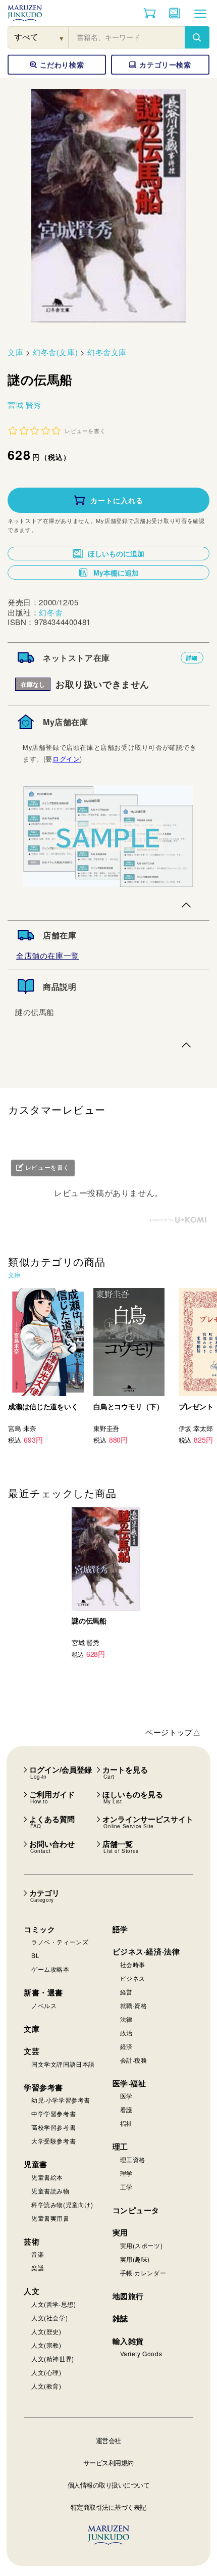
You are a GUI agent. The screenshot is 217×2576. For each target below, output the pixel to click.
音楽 (38, 2254)
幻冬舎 (51, 612)
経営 (126, 1992)
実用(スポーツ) (142, 2245)
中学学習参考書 (53, 2113)
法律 (126, 2019)
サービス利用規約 (108, 2463)
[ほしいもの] (175, 13)
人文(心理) (46, 2372)
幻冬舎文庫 (107, 352)
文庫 (15, 352)
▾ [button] (62, 38)
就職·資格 (134, 2005)
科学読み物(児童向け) (62, 2204)
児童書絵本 (47, 2177)
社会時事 (133, 1964)
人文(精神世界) (53, 2358)
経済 (126, 2046)
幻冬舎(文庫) (55, 352)
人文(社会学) (49, 2318)
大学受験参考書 (53, 2141)
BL (35, 1955)
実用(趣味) (135, 2259)
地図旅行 (128, 2296)
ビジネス (133, 1978)
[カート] (150, 13)
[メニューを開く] (200, 13)
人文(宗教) (46, 2345)
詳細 (192, 658)
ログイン (66, 759)
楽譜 (38, 2268)
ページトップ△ (173, 1732)
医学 (126, 2096)
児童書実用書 (50, 2218)
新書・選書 (43, 1992)
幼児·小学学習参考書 (61, 2100)
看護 (126, 2109)
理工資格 (133, 2159)
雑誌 (120, 2318)
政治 (126, 2033)
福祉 (126, 2123)
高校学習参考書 (53, 2127)
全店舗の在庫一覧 (48, 955)
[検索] (197, 37)
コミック (39, 1929)
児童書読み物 (50, 2191)
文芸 (32, 2051)
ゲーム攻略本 (50, 1969)
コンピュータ (136, 2210)
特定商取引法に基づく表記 (108, 2507)
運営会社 (108, 2440)
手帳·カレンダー (143, 2273)
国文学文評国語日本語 (63, 2064)
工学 (126, 2187)
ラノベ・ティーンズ (60, 1942)
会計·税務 (134, 2060)
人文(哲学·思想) (53, 2304)
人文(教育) (46, 2386)
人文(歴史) (46, 2331)
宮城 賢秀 (24, 404)
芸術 (32, 2241)
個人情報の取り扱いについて (109, 2485)
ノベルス (44, 2005)
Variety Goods (141, 2353)
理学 (126, 2173)
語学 (120, 1929)
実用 (120, 2232)
